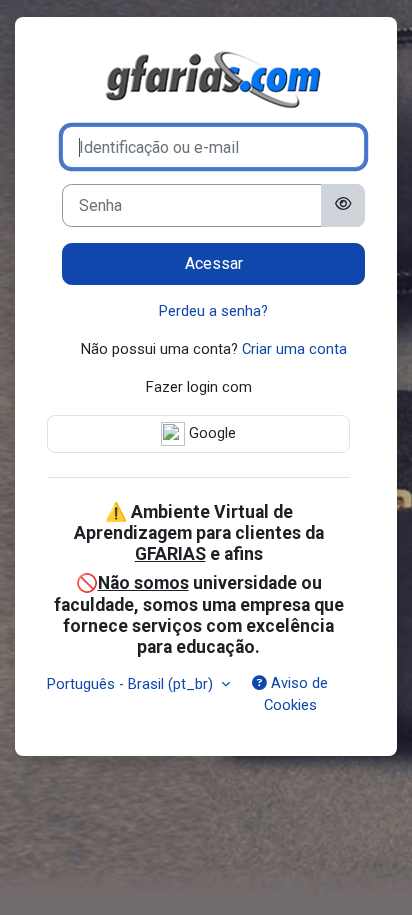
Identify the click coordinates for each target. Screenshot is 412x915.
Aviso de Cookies (296, 694)
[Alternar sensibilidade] (343, 205)
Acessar (214, 263)
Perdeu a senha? (213, 311)
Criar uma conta (294, 349)
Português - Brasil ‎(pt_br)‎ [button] (132, 684)
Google (210, 433)
